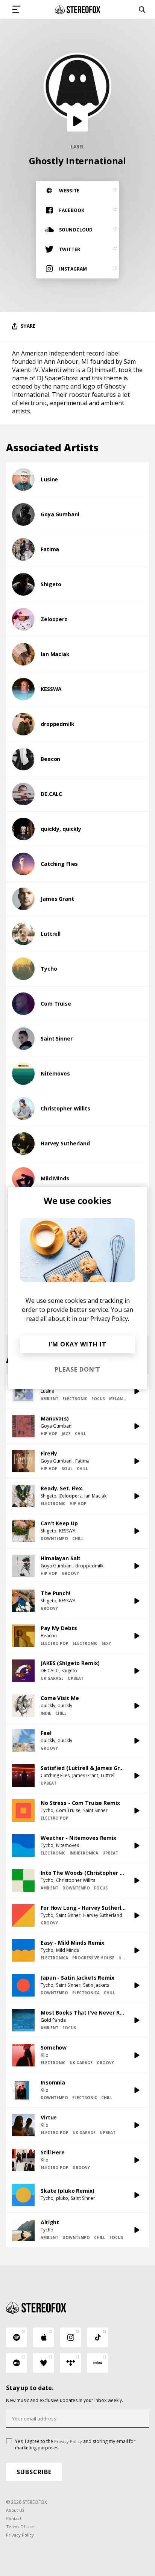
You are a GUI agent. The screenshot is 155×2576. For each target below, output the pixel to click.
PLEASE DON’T (77, 1369)
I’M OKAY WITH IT (77, 1344)
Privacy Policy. (110, 1319)
